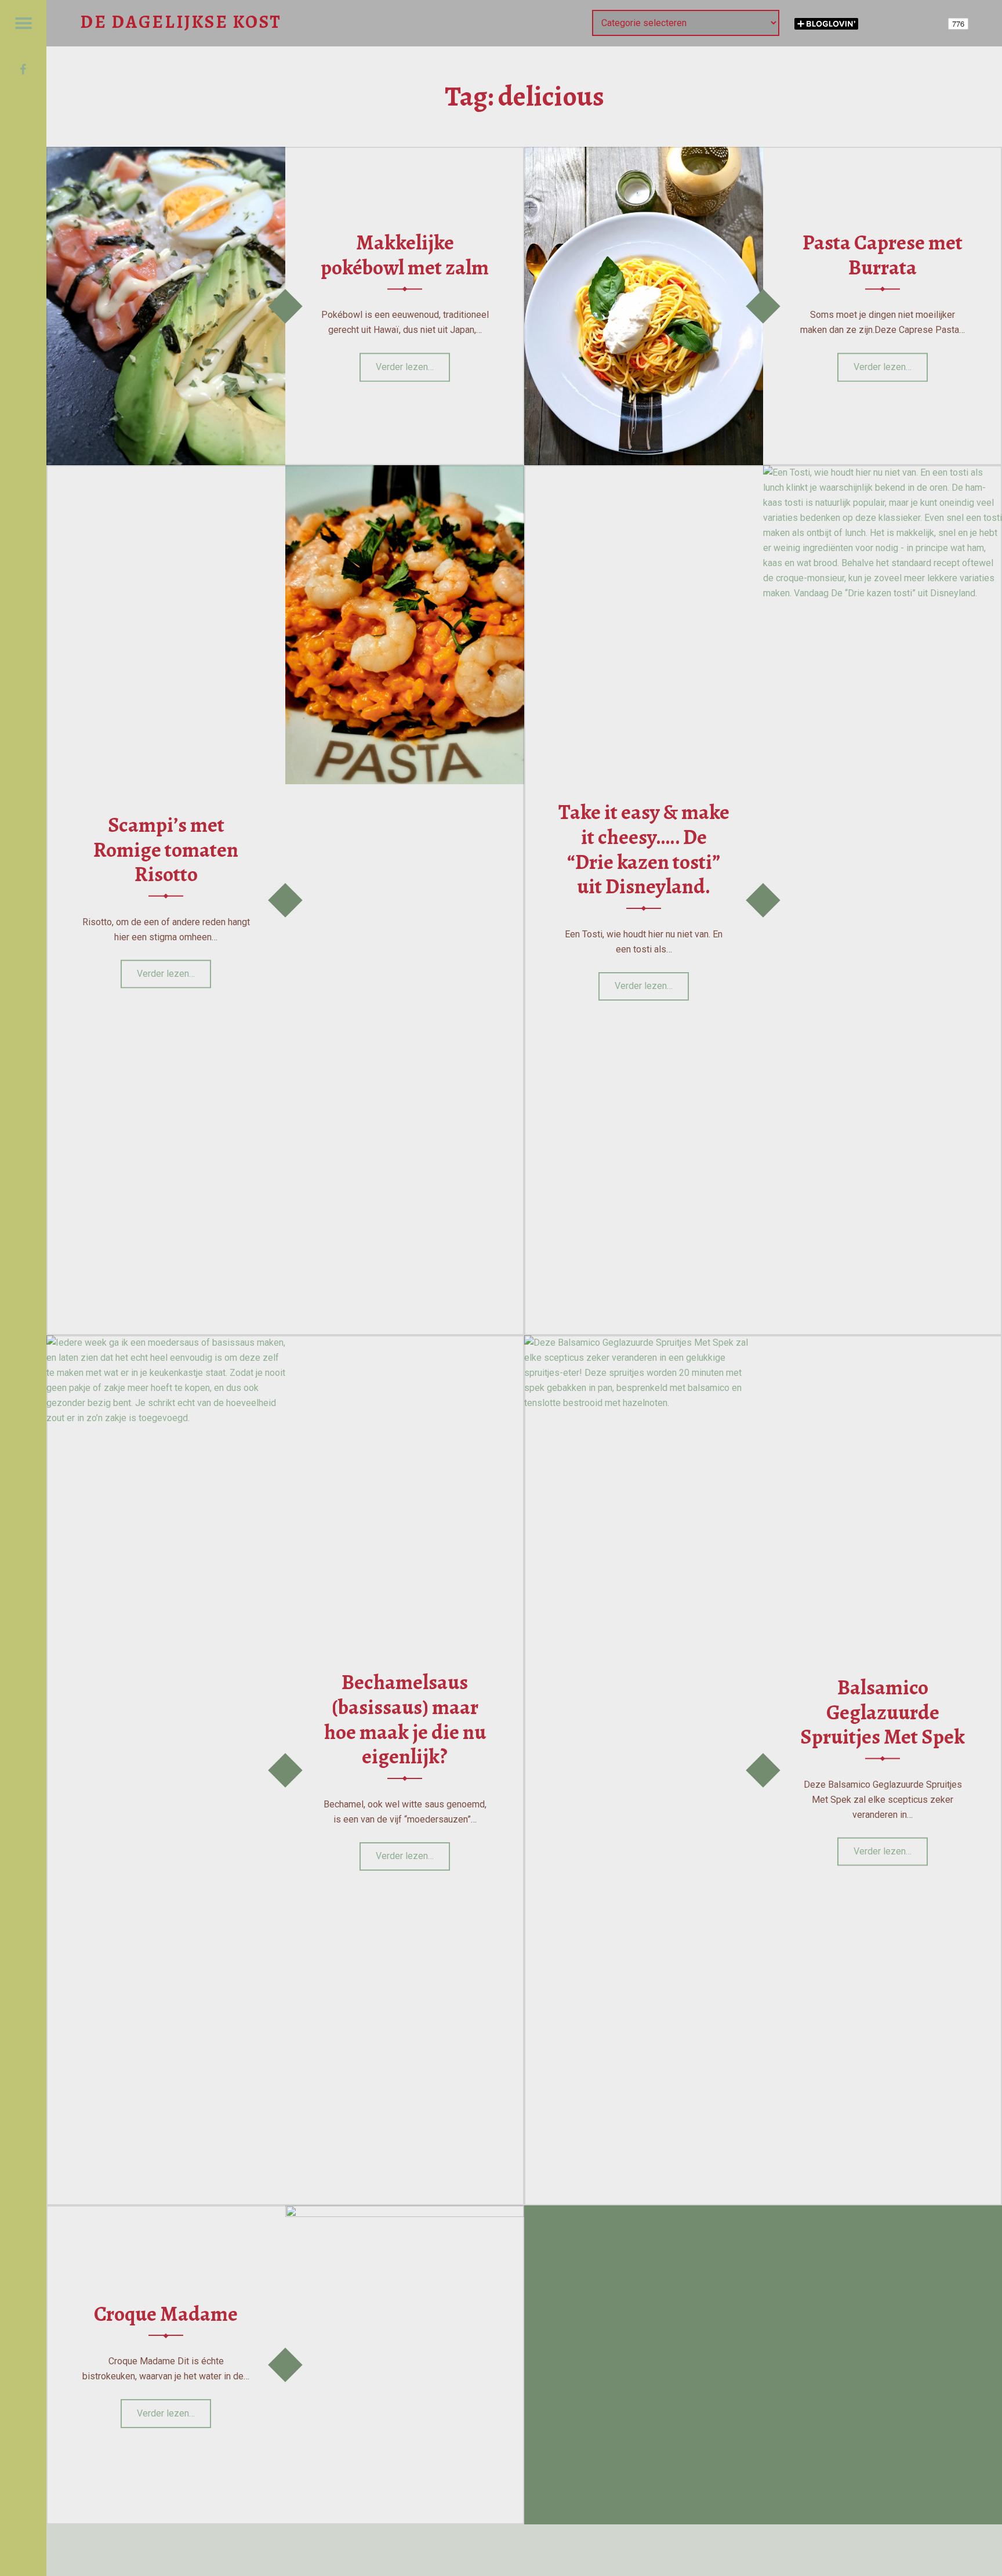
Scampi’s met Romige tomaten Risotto (166, 849)
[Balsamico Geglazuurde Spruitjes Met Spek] (644, 1343)
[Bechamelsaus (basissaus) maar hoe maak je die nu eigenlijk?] (166, 1343)
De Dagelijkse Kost (419, 2550)
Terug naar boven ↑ (662, 2550)
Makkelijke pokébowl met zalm (405, 255)
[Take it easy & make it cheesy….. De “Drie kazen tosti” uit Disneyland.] (883, 472)
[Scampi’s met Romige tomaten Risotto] (405, 472)
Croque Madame (166, 2314)
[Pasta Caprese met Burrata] (644, 154)
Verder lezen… (413, 363)
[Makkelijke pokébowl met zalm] (166, 154)
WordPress (564, 2550)
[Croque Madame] (405, 2213)
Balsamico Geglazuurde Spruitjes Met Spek (883, 1712)
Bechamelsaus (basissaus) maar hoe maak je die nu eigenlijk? (405, 1719)
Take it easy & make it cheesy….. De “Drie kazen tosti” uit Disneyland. (644, 849)
